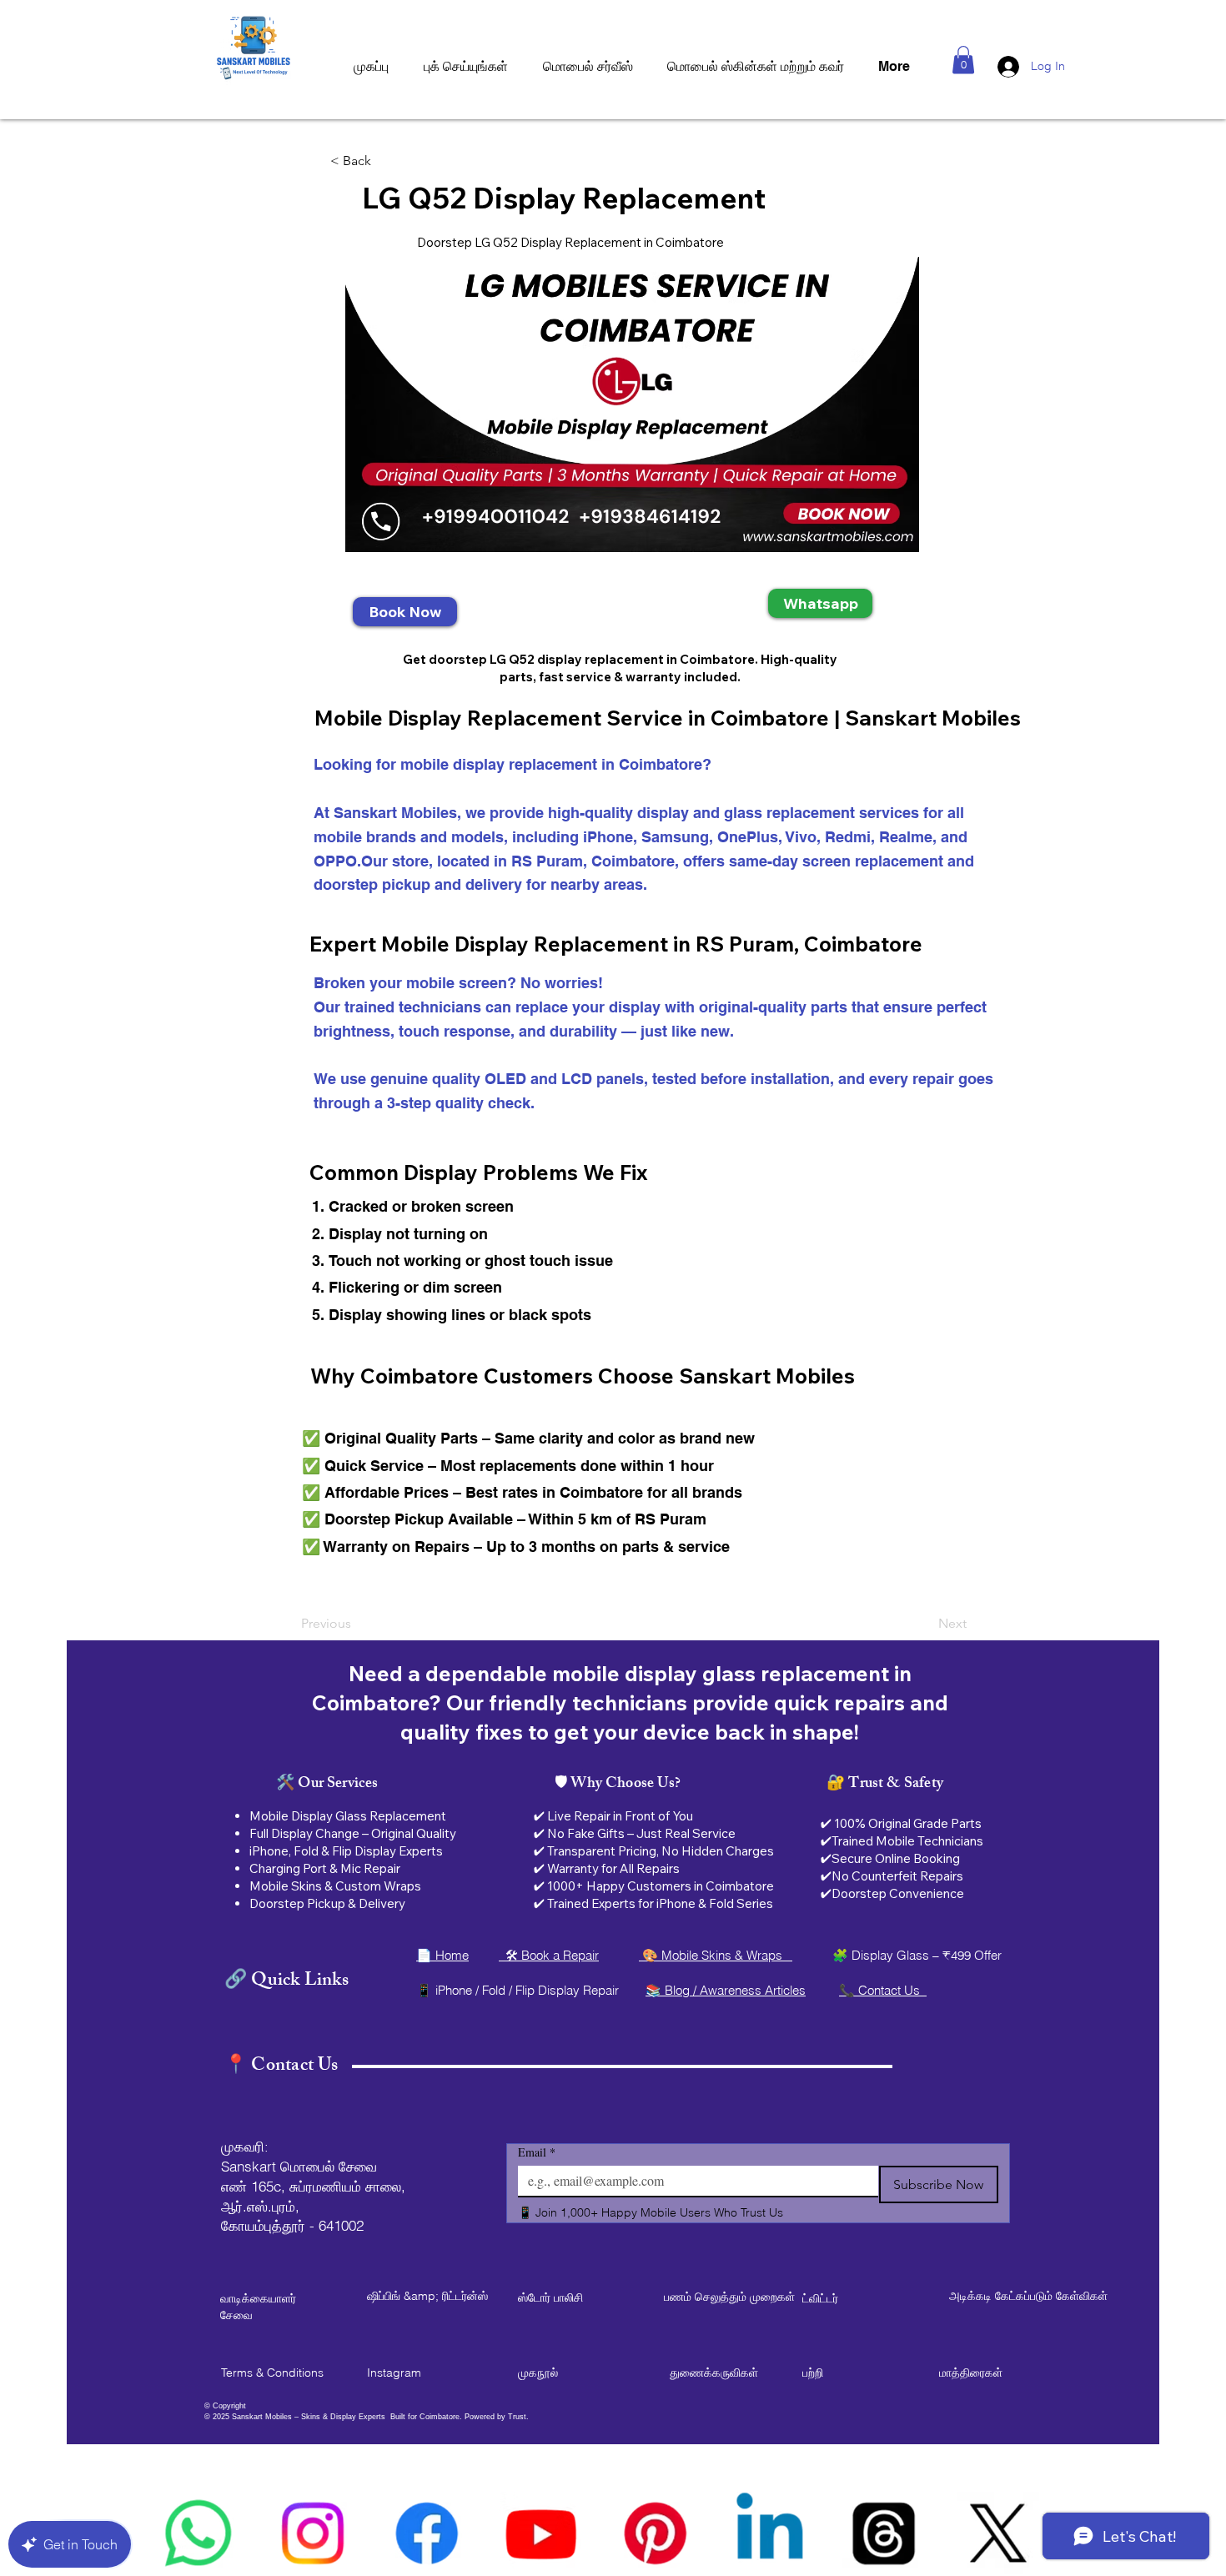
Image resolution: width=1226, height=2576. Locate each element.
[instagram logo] (312, 2533)
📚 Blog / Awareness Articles (726, 1990)
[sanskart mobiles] (655, 2533)
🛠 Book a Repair (549, 1955)
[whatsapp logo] (198, 2533)
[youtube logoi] (541, 2533)
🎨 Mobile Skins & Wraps (716, 1955)
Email (537, 2152)
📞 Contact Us (883, 1990)
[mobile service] (769, 2533)
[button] (963, 60)
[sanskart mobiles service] (998, 2533)
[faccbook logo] (427, 2533)
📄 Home (442, 1955)
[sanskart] (884, 2533)
